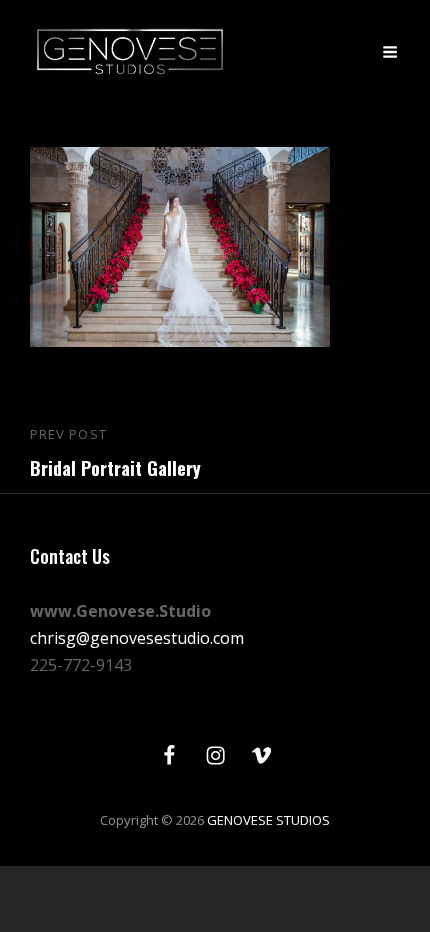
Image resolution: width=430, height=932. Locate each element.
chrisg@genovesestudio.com (137, 638)
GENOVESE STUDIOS (268, 820)
